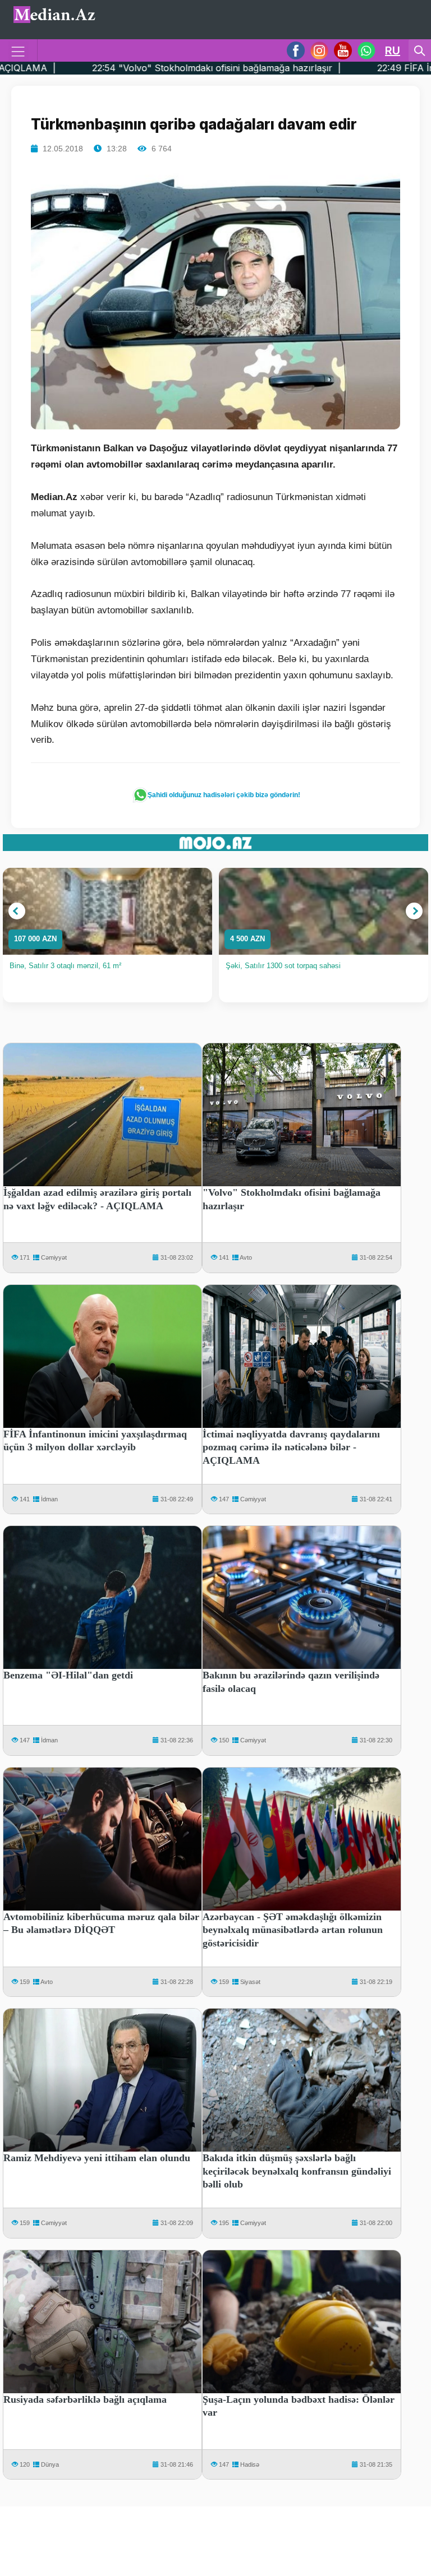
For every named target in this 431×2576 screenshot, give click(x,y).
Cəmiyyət (54, 1257)
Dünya (50, 2464)
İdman (49, 1499)
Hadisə (250, 2464)
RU (393, 50)
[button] (17, 911)
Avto (246, 1257)
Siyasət (250, 1982)
